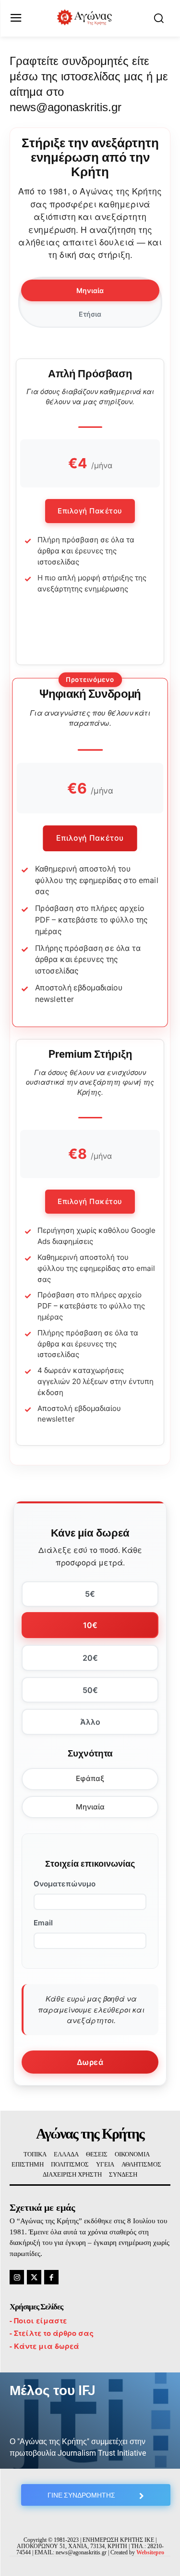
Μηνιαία (90, 1807)
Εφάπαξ (90, 1778)
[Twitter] (34, 2277)
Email (43, 1923)
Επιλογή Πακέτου (90, 511)
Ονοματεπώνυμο (65, 1884)
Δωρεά (90, 2062)
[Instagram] (17, 2277)
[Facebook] (51, 2277)
